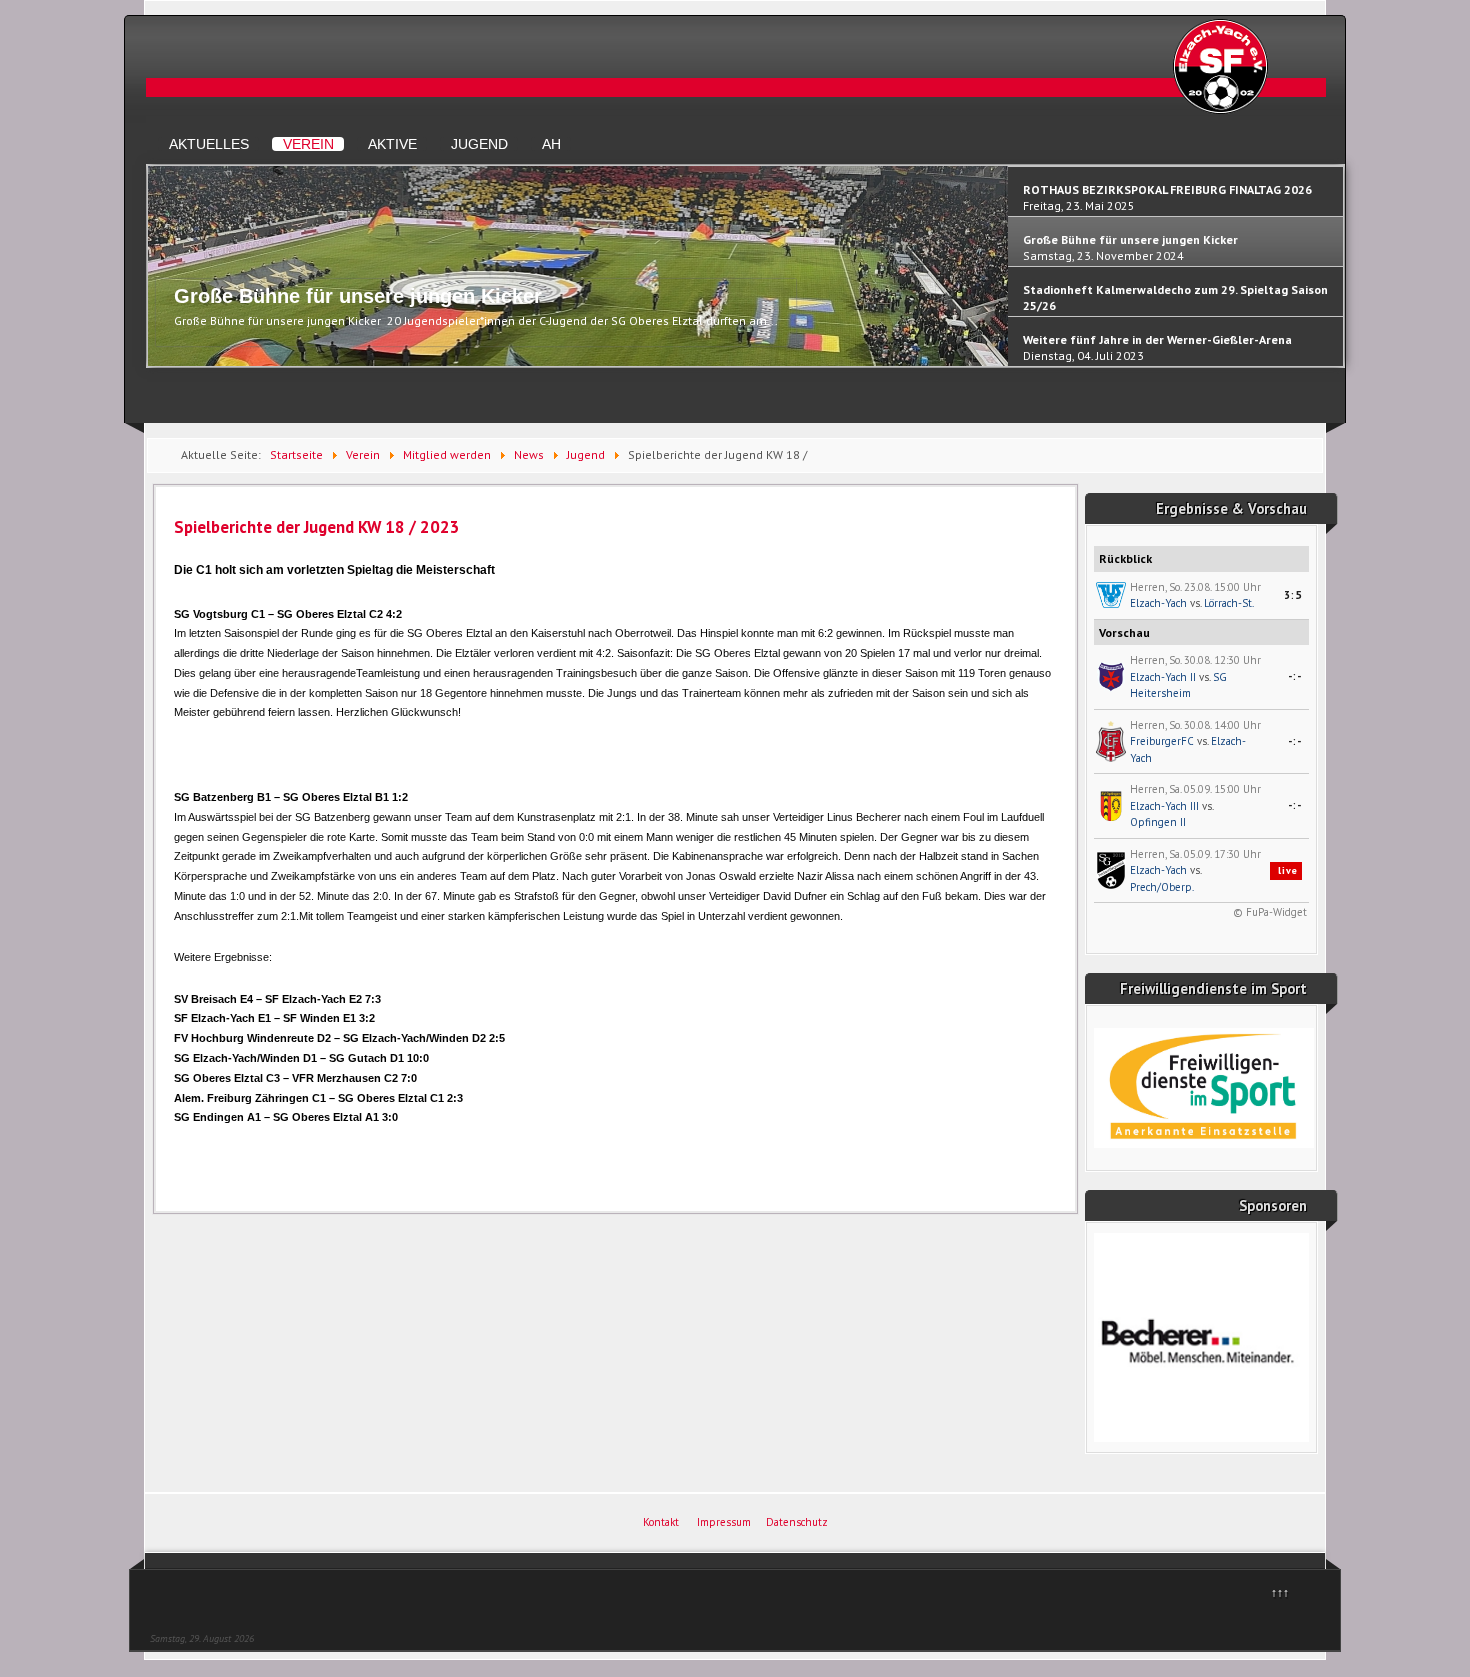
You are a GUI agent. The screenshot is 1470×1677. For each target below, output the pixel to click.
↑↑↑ (1280, 1592)
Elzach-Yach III (1164, 806)
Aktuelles (209, 144)
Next (1333, 275)
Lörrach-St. (1229, 603)
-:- (1295, 676)
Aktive (392, 144)
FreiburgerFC (1162, 741)
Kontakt (661, 1522)
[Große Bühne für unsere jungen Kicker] (578, 361)
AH (551, 144)
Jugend (479, 144)
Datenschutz (797, 1522)
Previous (157, 275)
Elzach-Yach (1158, 603)
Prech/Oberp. (1162, 887)
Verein (308, 144)
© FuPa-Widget (1270, 912)
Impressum (724, 1522)
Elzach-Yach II (1163, 677)
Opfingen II (1158, 822)
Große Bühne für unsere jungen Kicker (358, 296)
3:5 (1293, 595)
